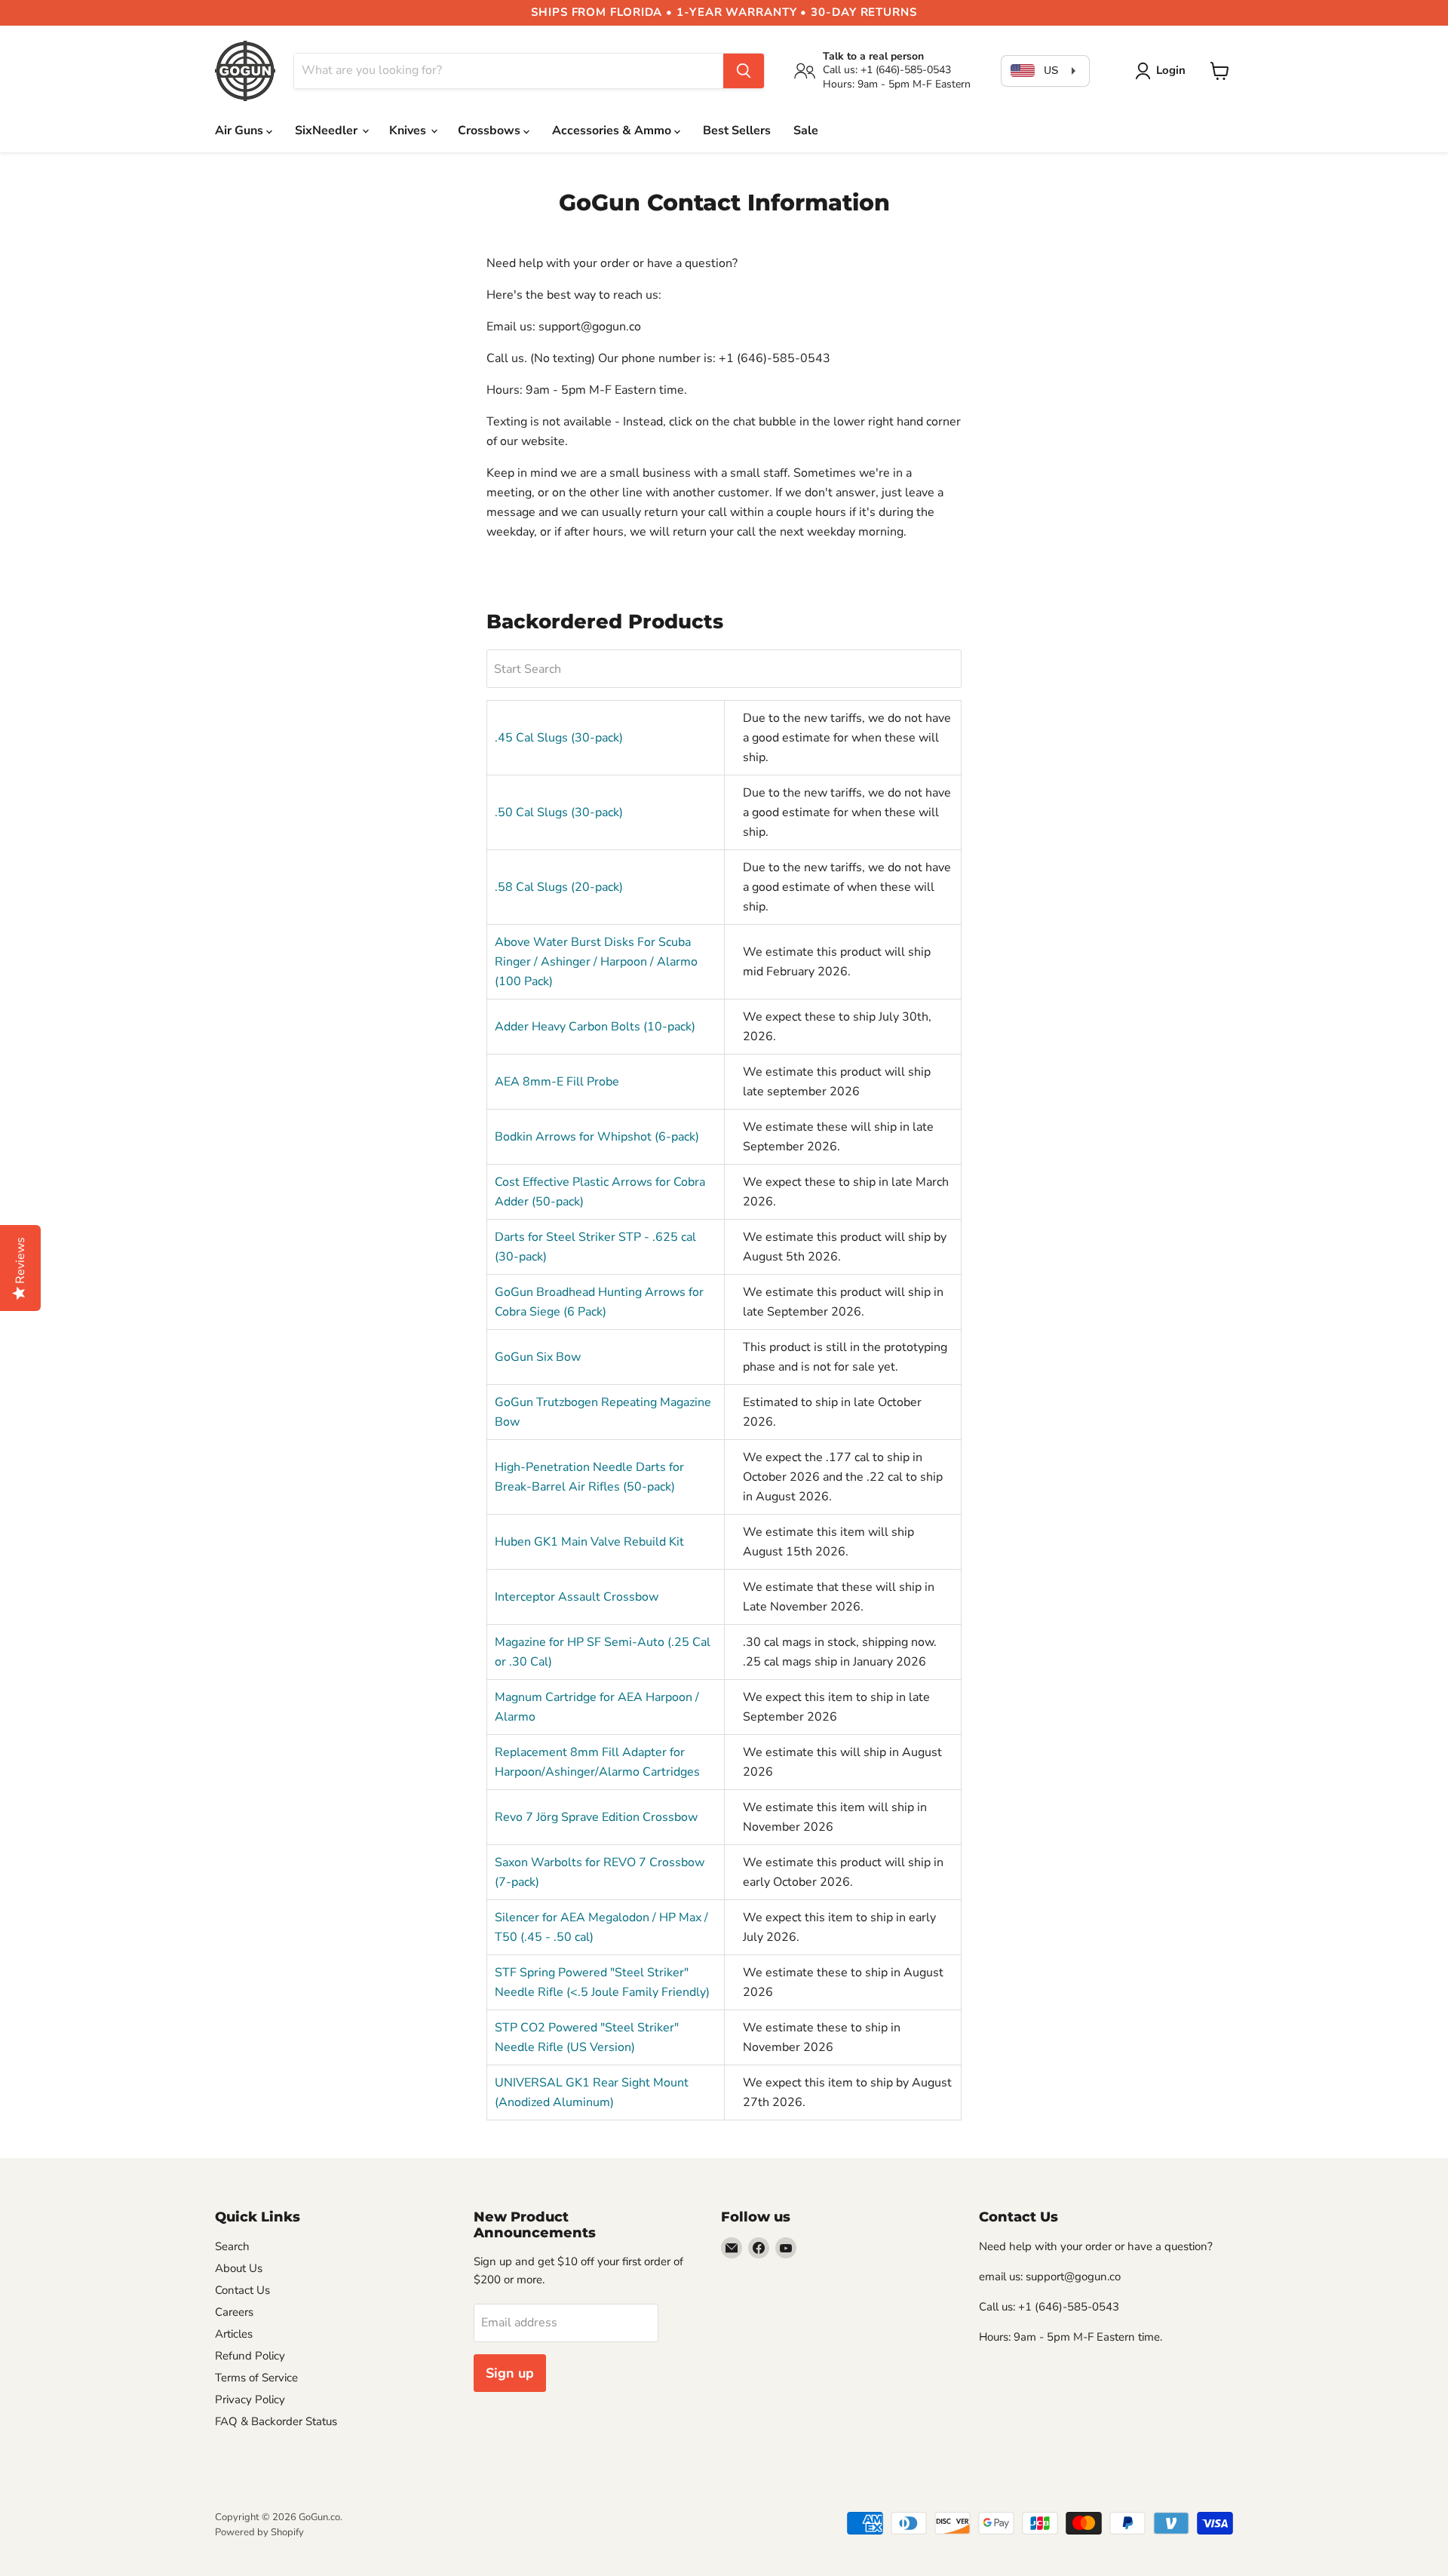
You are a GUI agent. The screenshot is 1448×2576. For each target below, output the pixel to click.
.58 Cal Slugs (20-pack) (559, 887)
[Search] (744, 71)
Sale (806, 130)
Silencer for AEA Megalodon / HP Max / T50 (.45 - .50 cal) (601, 1927)
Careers (234, 2312)
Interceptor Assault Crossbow (577, 1597)
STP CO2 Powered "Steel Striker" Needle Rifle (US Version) (587, 2037)
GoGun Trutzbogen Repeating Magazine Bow (603, 1412)
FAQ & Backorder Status (276, 2421)
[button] (1163, 71)
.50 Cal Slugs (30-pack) (559, 812)
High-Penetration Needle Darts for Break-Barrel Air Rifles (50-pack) (589, 1477)
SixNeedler (328, 130)
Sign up (510, 2373)
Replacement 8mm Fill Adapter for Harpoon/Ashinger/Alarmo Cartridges (597, 1762)
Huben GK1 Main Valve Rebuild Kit (589, 1542)
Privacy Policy (250, 2399)
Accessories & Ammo (613, 130)
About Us (239, 2268)
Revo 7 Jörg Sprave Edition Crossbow (596, 1817)
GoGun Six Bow (538, 1357)
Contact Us (242, 2290)
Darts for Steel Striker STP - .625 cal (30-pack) (595, 1247)
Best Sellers (737, 130)
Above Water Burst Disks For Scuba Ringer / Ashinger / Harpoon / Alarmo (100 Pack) (596, 962)
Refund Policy (250, 2356)
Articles (234, 2334)
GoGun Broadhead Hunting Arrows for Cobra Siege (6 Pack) (599, 1302)
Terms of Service (256, 2378)
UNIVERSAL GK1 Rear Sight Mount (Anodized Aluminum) (592, 2092)
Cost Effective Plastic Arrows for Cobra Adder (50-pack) (600, 1192)
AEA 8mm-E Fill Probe (557, 1082)
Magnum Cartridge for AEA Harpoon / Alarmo (597, 1707)
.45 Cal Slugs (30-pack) (559, 738)
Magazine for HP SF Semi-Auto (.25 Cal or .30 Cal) (603, 1652)
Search (232, 2246)
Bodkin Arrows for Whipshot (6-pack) (597, 1137)
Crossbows (491, 130)
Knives (409, 130)
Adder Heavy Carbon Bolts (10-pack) (595, 1027)
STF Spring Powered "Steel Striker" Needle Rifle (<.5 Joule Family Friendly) (602, 1982)
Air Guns (241, 130)
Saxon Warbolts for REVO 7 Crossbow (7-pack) (600, 1872)
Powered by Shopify (259, 2532)
